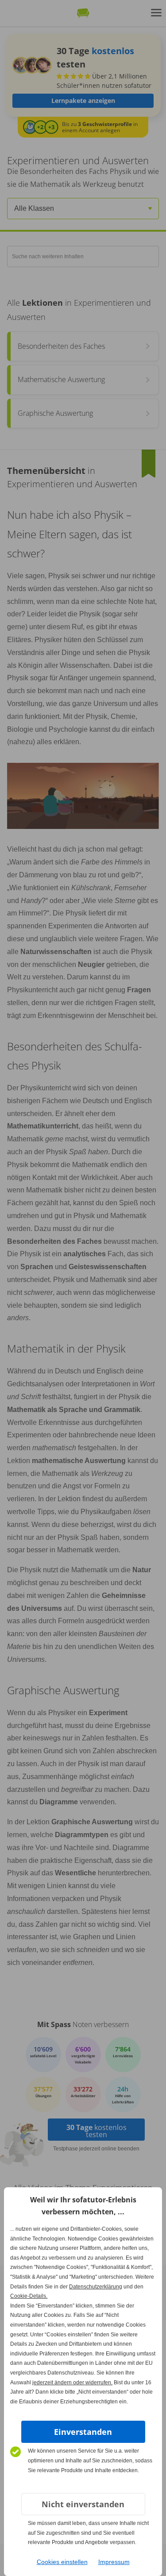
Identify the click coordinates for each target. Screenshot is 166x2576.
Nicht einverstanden (83, 2504)
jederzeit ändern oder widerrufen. (72, 2383)
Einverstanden (83, 2432)
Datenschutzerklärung (96, 2287)
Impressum (114, 2562)
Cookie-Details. (29, 2296)
